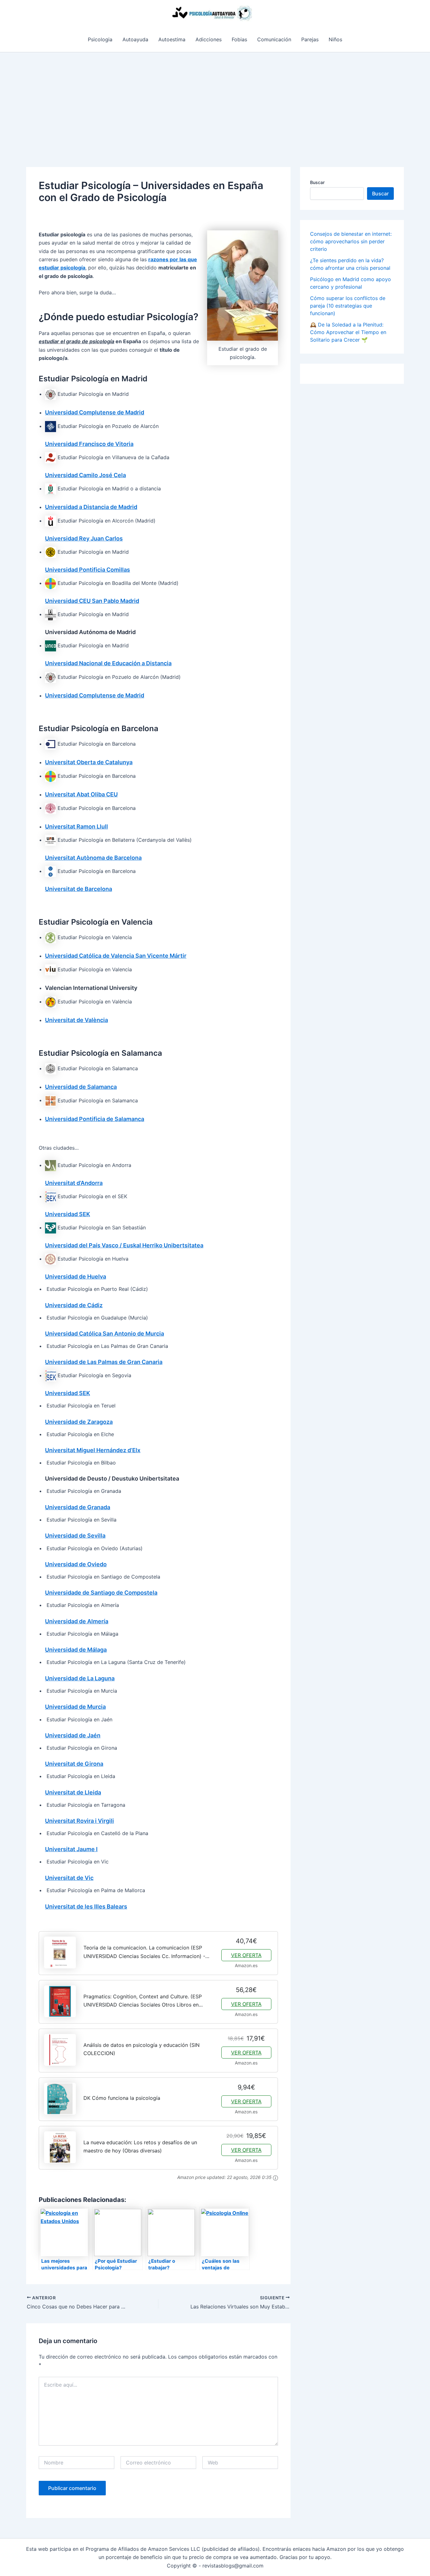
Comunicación (274, 39)
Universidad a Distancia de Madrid (91, 507)
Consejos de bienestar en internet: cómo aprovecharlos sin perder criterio (351, 241)
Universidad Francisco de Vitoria (89, 444)
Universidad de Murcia (75, 1707)
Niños (335, 39)
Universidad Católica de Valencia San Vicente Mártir (116, 956)
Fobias (239, 39)
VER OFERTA (246, 1955)
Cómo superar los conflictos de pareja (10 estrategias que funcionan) (348, 306)
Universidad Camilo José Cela (85, 475)
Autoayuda (135, 39)
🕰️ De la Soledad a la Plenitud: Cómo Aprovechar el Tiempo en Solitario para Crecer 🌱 (348, 332)
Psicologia (100, 39)
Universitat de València (76, 1020)
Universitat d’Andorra (74, 1183)
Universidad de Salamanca (81, 1087)
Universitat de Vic (69, 1878)
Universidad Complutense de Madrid (95, 412)
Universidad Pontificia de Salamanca (95, 1119)
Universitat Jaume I (71, 1849)
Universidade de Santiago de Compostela (101, 1593)
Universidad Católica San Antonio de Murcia (105, 1334)
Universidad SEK (68, 1214)
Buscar (317, 182)
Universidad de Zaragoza (79, 1422)
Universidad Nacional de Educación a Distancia (108, 663)
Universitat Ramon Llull (76, 826)
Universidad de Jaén (73, 1735)
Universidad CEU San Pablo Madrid (92, 601)
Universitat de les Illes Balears (86, 1906)
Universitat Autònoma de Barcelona (93, 858)
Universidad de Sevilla (75, 1536)
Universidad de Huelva (76, 1276)
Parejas (310, 39)
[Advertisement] (215, 100)
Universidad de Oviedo (76, 1564)
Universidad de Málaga (76, 1650)
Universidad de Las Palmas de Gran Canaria (104, 1362)
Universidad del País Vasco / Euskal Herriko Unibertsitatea (124, 1245)
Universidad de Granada (78, 1507)
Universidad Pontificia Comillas (88, 570)
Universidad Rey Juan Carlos (84, 538)
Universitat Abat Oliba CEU (81, 794)
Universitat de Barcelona (79, 889)
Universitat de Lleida (73, 1792)
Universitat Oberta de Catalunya (89, 762)
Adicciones (209, 39)
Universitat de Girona (74, 1764)
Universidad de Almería (77, 1621)
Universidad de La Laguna (80, 1678)
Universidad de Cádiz (74, 1305)
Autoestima (172, 39)
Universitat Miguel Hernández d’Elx (93, 1450)
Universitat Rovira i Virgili (79, 1821)
